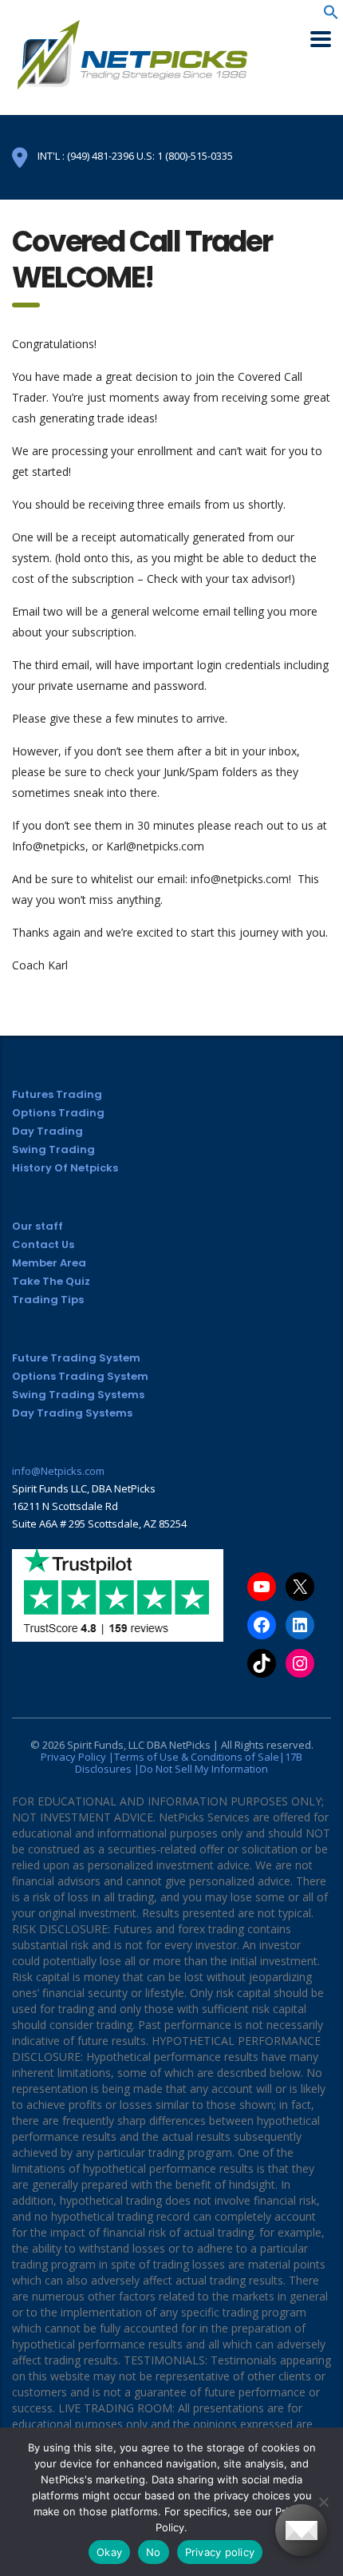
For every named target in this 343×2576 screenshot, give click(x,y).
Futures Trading (57, 1094)
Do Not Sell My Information (204, 1769)
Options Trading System (80, 1376)
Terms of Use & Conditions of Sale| (199, 1757)
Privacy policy (220, 2552)
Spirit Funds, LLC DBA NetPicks (139, 1745)
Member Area (49, 1263)
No (154, 2552)
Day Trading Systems (72, 1413)
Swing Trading (53, 1149)
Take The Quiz (51, 1281)
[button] (331, 16)
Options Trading (58, 1113)
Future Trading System (76, 1358)
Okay (109, 2552)
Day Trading (47, 1131)
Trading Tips (48, 1300)
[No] (323, 2502)
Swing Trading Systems (78, 1395)
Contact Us (43, 1244)
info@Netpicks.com (58, 1471)
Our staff (37, 1226)
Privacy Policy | (77, 1757)
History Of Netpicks (65, 1168)
